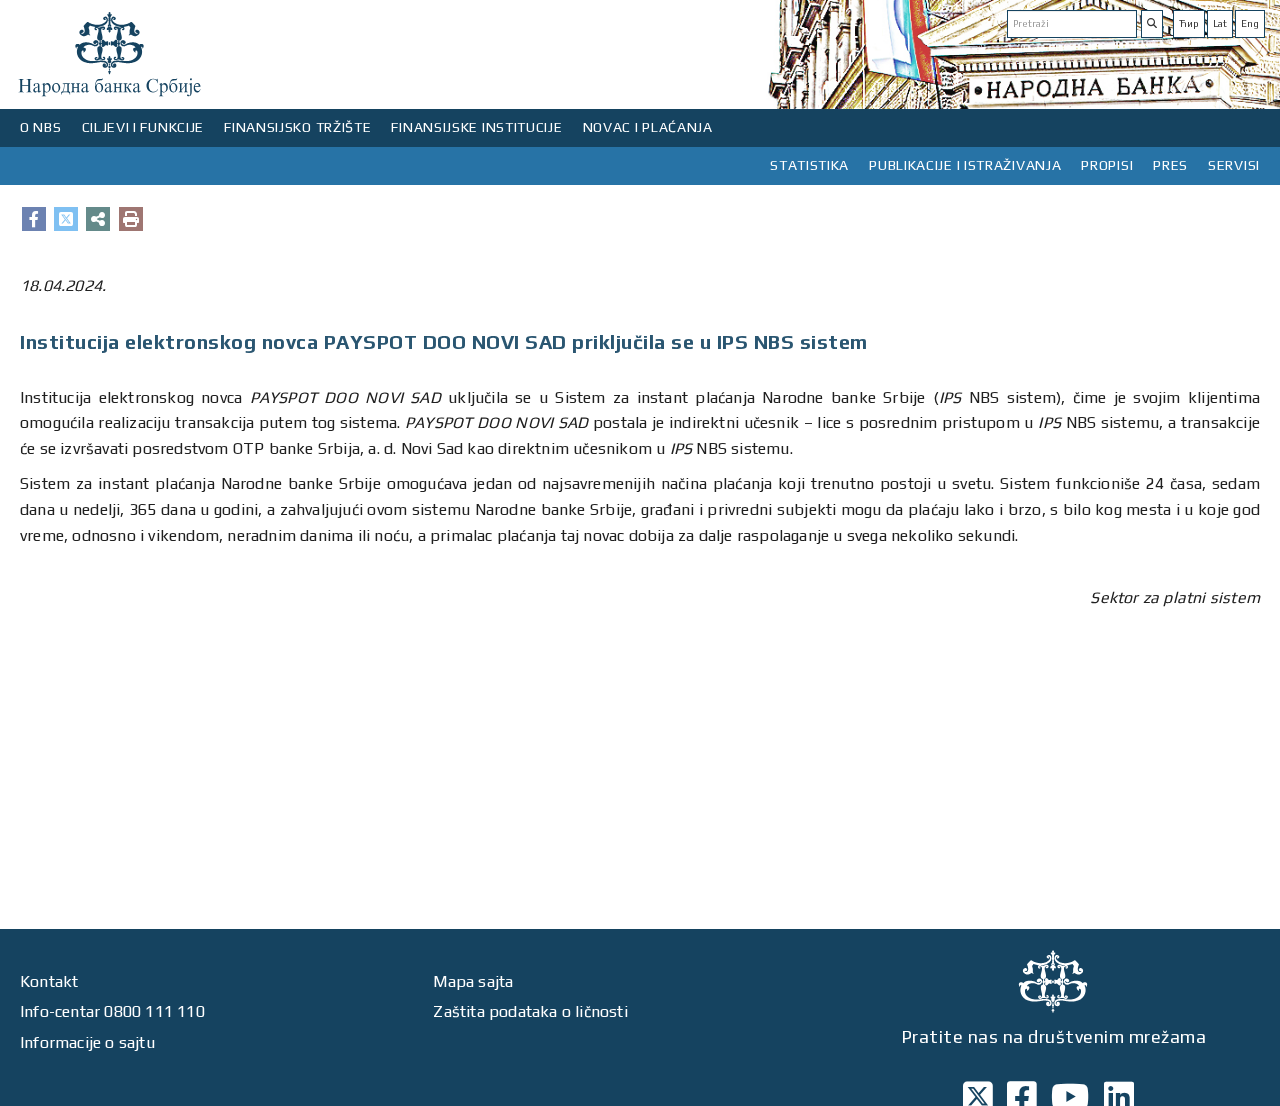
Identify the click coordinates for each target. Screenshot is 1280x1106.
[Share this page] (98, 219)
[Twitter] (66, 219)
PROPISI (1107, 165)
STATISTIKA (809, 165)
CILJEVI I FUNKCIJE (143, 127)
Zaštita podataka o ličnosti (530, 1011)
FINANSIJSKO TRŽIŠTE (297, 127)
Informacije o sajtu (87, 1042)
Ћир (1189, 23)
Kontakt (49, 981)
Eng (1250, 23)
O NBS (41, 127)
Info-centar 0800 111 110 (112, 1011)
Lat (1220, 23)
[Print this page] (131, 219)
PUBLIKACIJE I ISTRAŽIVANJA (965, 165)
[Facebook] (34, 219)
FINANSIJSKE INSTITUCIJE (476, 127)
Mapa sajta (473, 981)
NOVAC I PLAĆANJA (648, 127)
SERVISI (1234, 165)
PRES (1170, 165)
